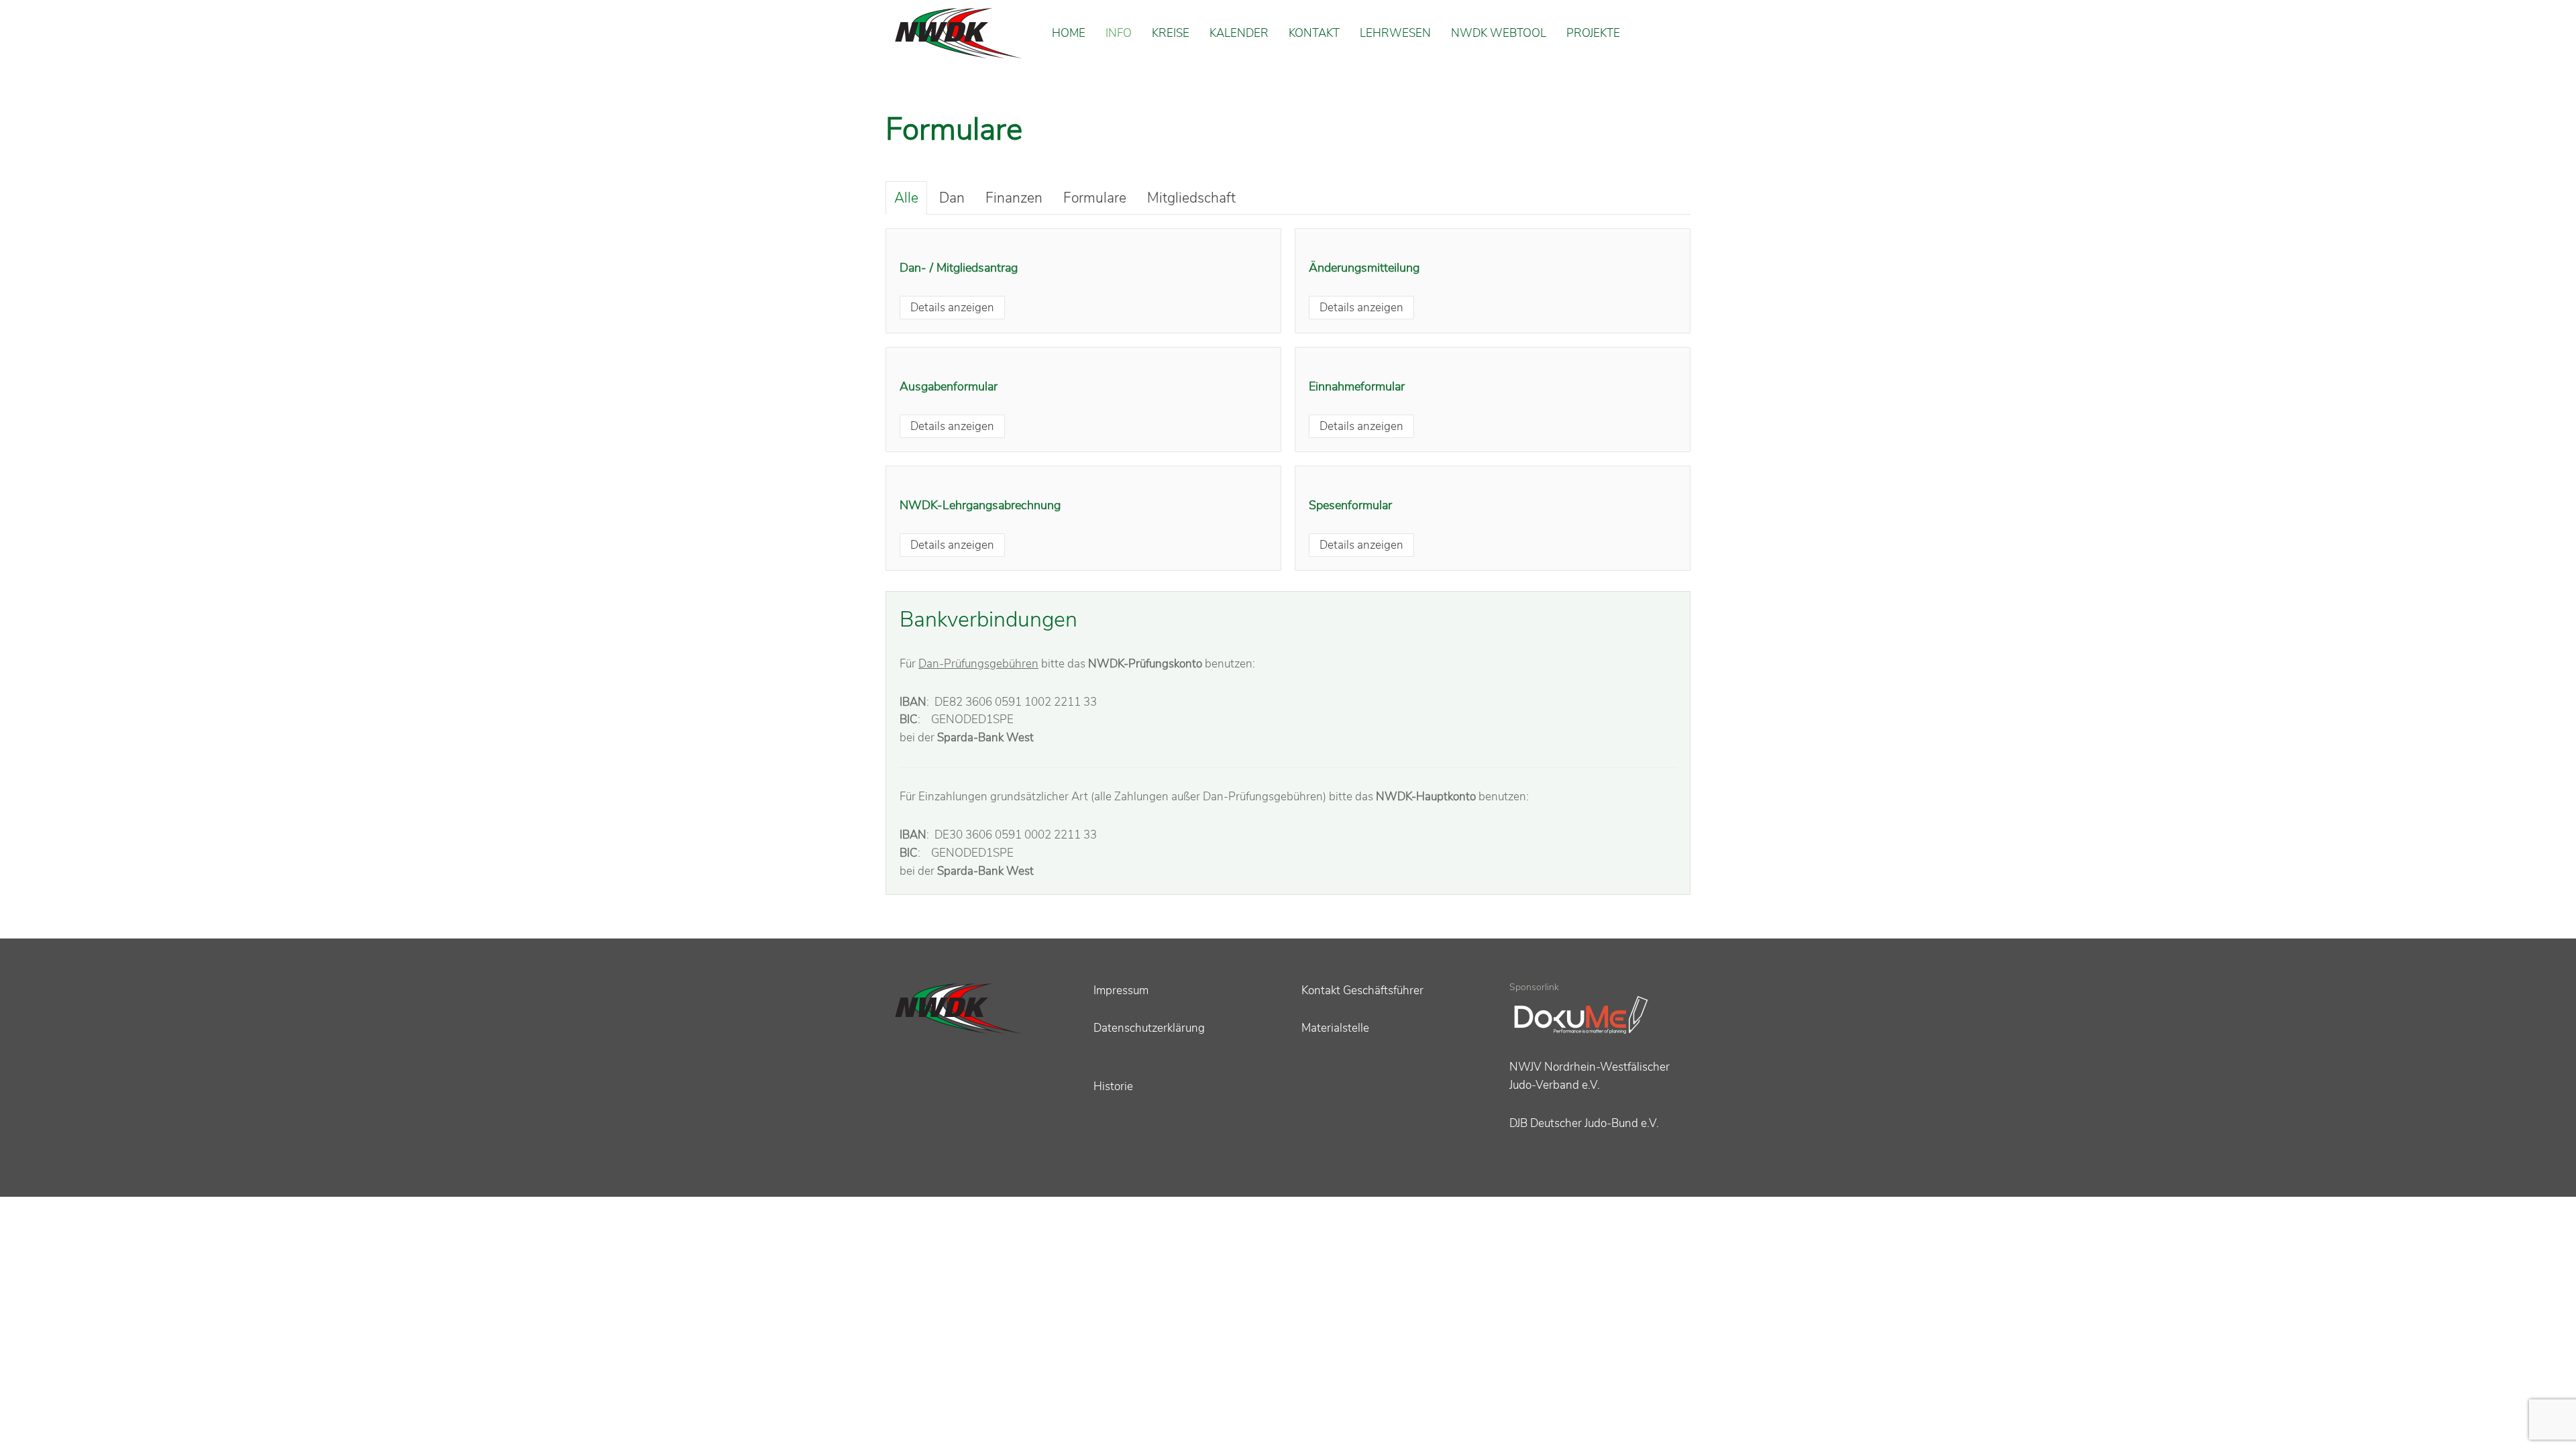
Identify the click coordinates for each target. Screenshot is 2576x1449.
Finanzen (1014, 198)
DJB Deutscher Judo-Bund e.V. (1584, 1123)
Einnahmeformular (1357, 386)
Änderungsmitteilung (1364, 268)
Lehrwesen (1395, 33)
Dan (952, 198)
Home (1069, 33)
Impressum (1121, 990)
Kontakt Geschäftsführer (1362, 990)
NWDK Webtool (1499, 33)
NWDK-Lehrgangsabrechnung (980, 505)
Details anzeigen (952, 308)
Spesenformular (1350, 505)
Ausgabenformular (949, 386)
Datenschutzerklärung (1149, 1028)
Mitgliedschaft (1191, 198)
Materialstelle (1335, 1028)
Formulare (1095, 198)
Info (1119, 33)
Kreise (1171, 33)
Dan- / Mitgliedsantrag (959, 268)
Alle (906, 198)
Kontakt (1314, 33)
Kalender (1239, 33)
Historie (1113, 1086)
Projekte (1593, 33)
